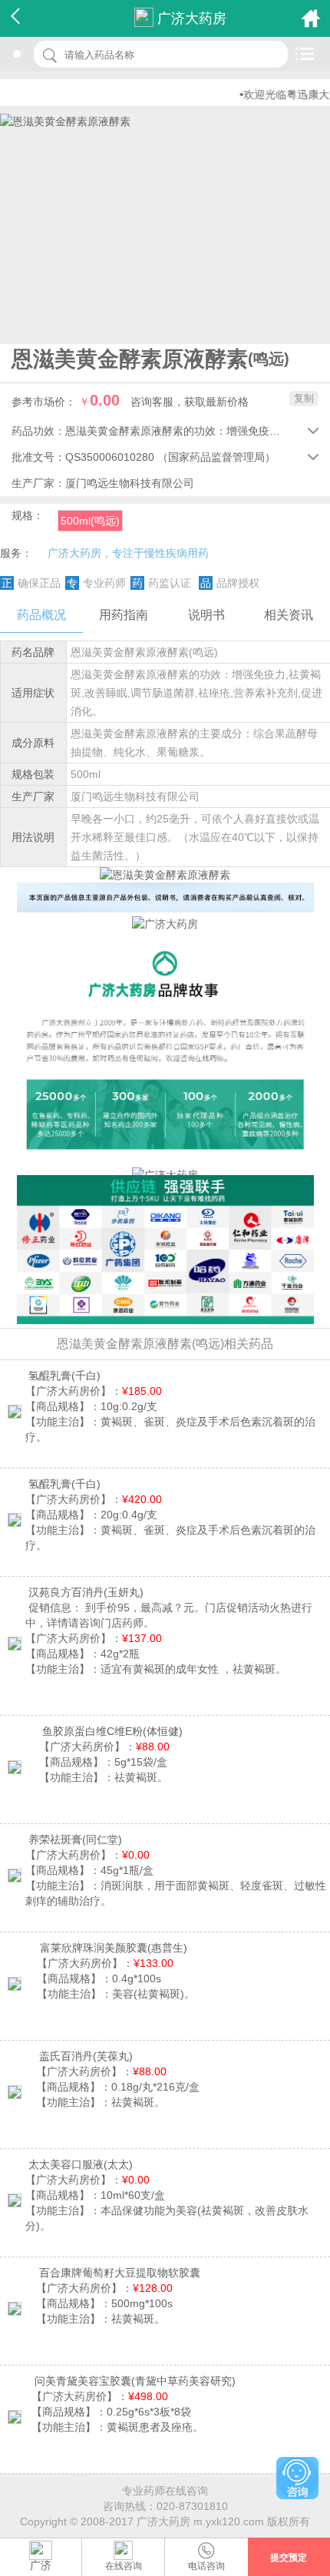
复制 (304, 398)
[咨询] (297, 2478)
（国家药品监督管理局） (216, 457)
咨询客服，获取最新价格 (190, 402)
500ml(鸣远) (90, 521)
